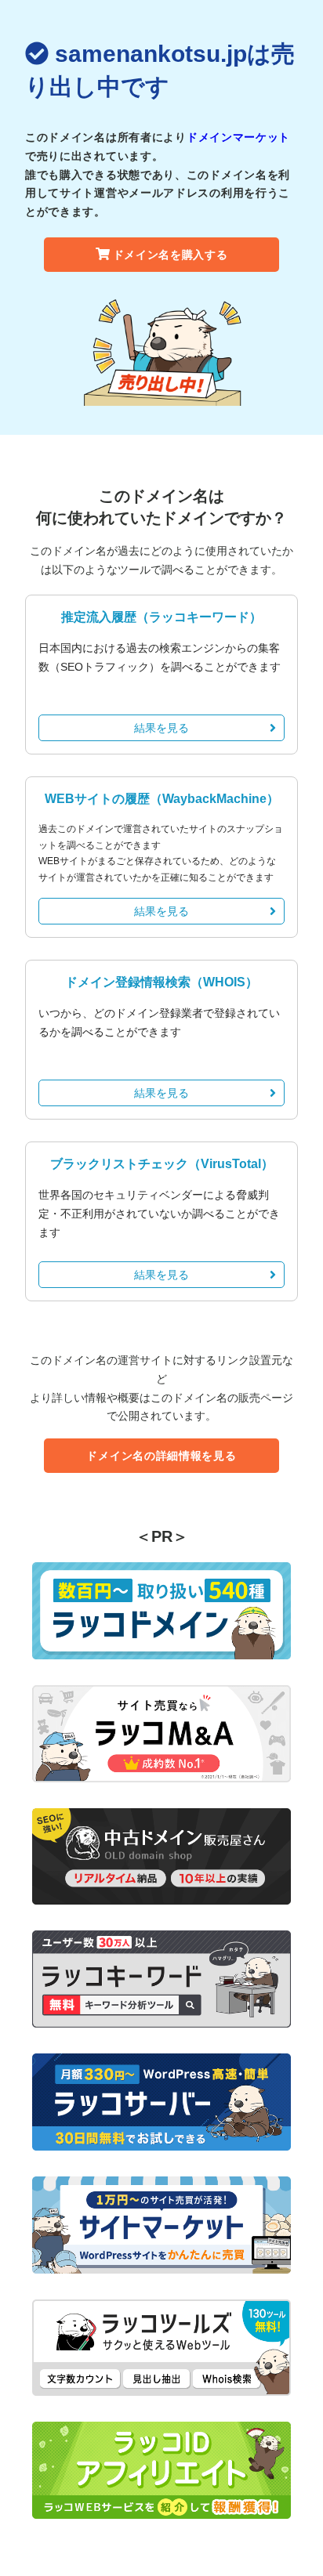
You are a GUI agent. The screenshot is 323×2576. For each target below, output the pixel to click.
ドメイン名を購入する (171, 255)
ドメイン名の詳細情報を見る (161, 1456)
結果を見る (161, 728)
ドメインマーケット (238, 137)
